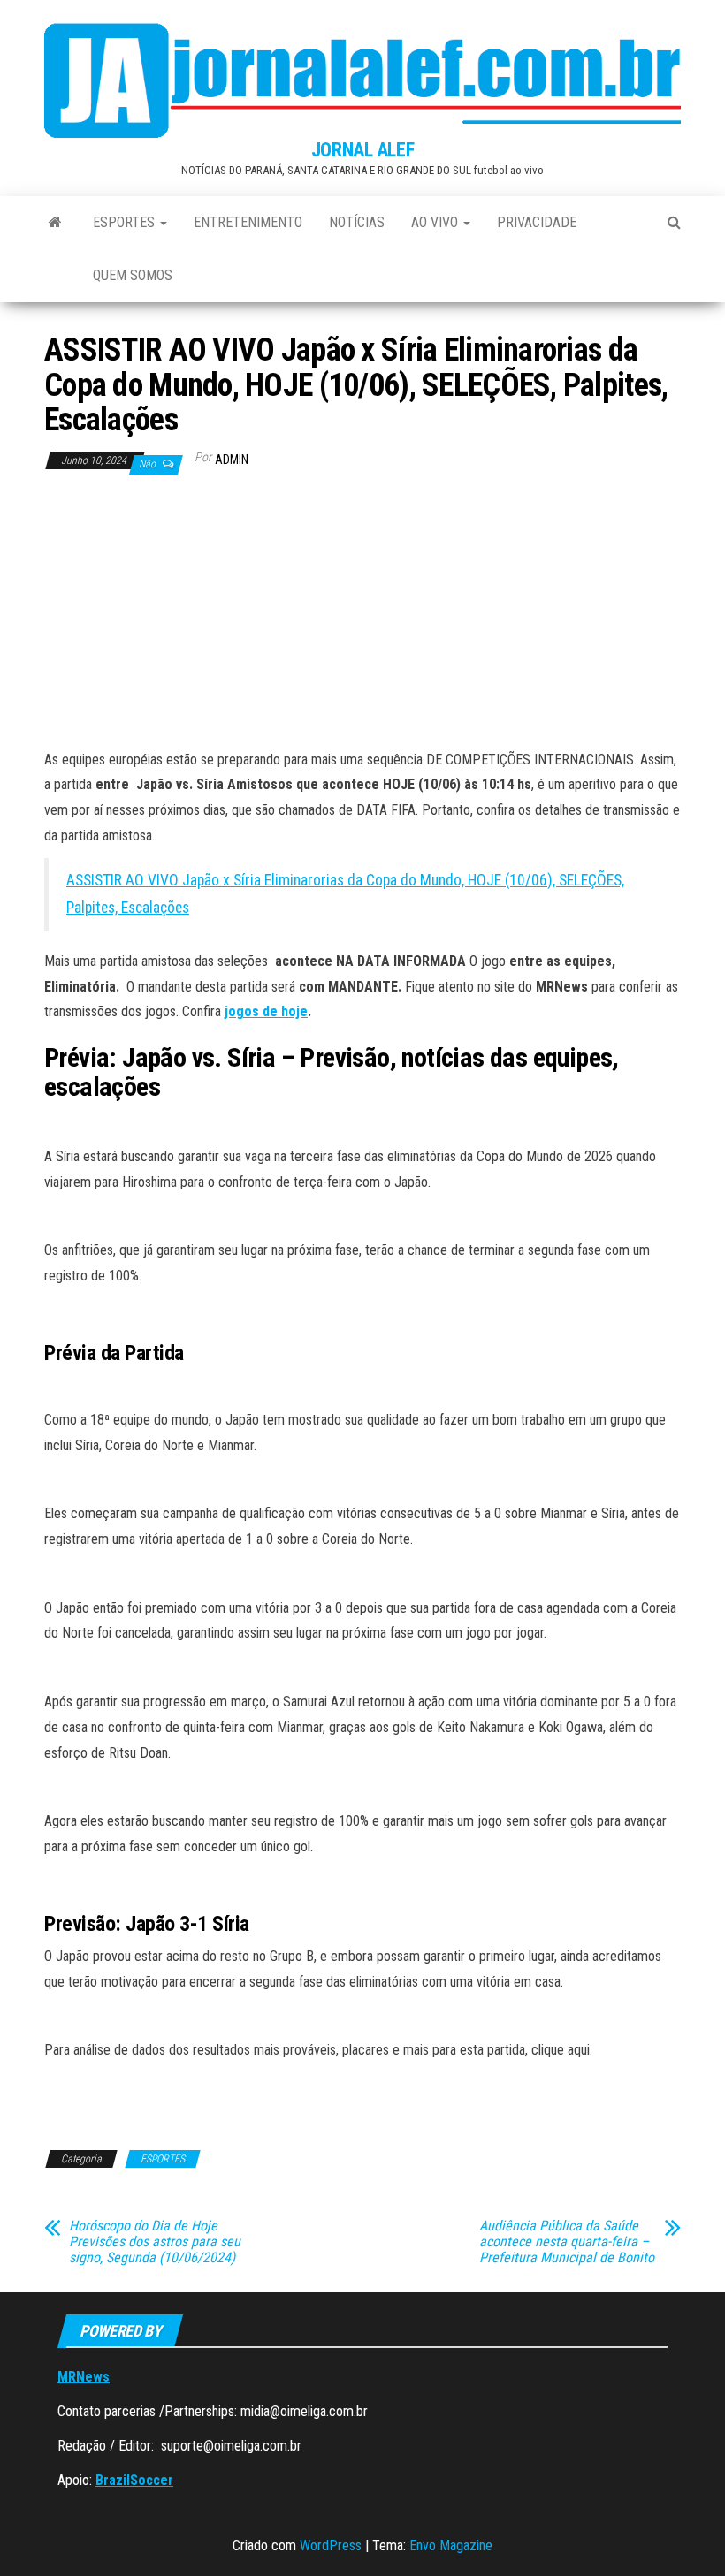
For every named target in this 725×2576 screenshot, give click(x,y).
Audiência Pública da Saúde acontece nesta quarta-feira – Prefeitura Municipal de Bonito (567, 2242)
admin (232, 460)
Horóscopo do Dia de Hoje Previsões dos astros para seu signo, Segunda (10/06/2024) (155, 2242)
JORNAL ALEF (362, 150)
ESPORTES (126, 222)
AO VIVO (436, 222)
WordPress (331, 2546)
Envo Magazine (451, 2546)
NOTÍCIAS (357, 222)
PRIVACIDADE (537, 222)
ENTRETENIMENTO (248, 222)
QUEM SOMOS (133, 275)
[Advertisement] (362, 615)
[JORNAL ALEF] (55, 223)
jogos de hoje (266, 1011)
